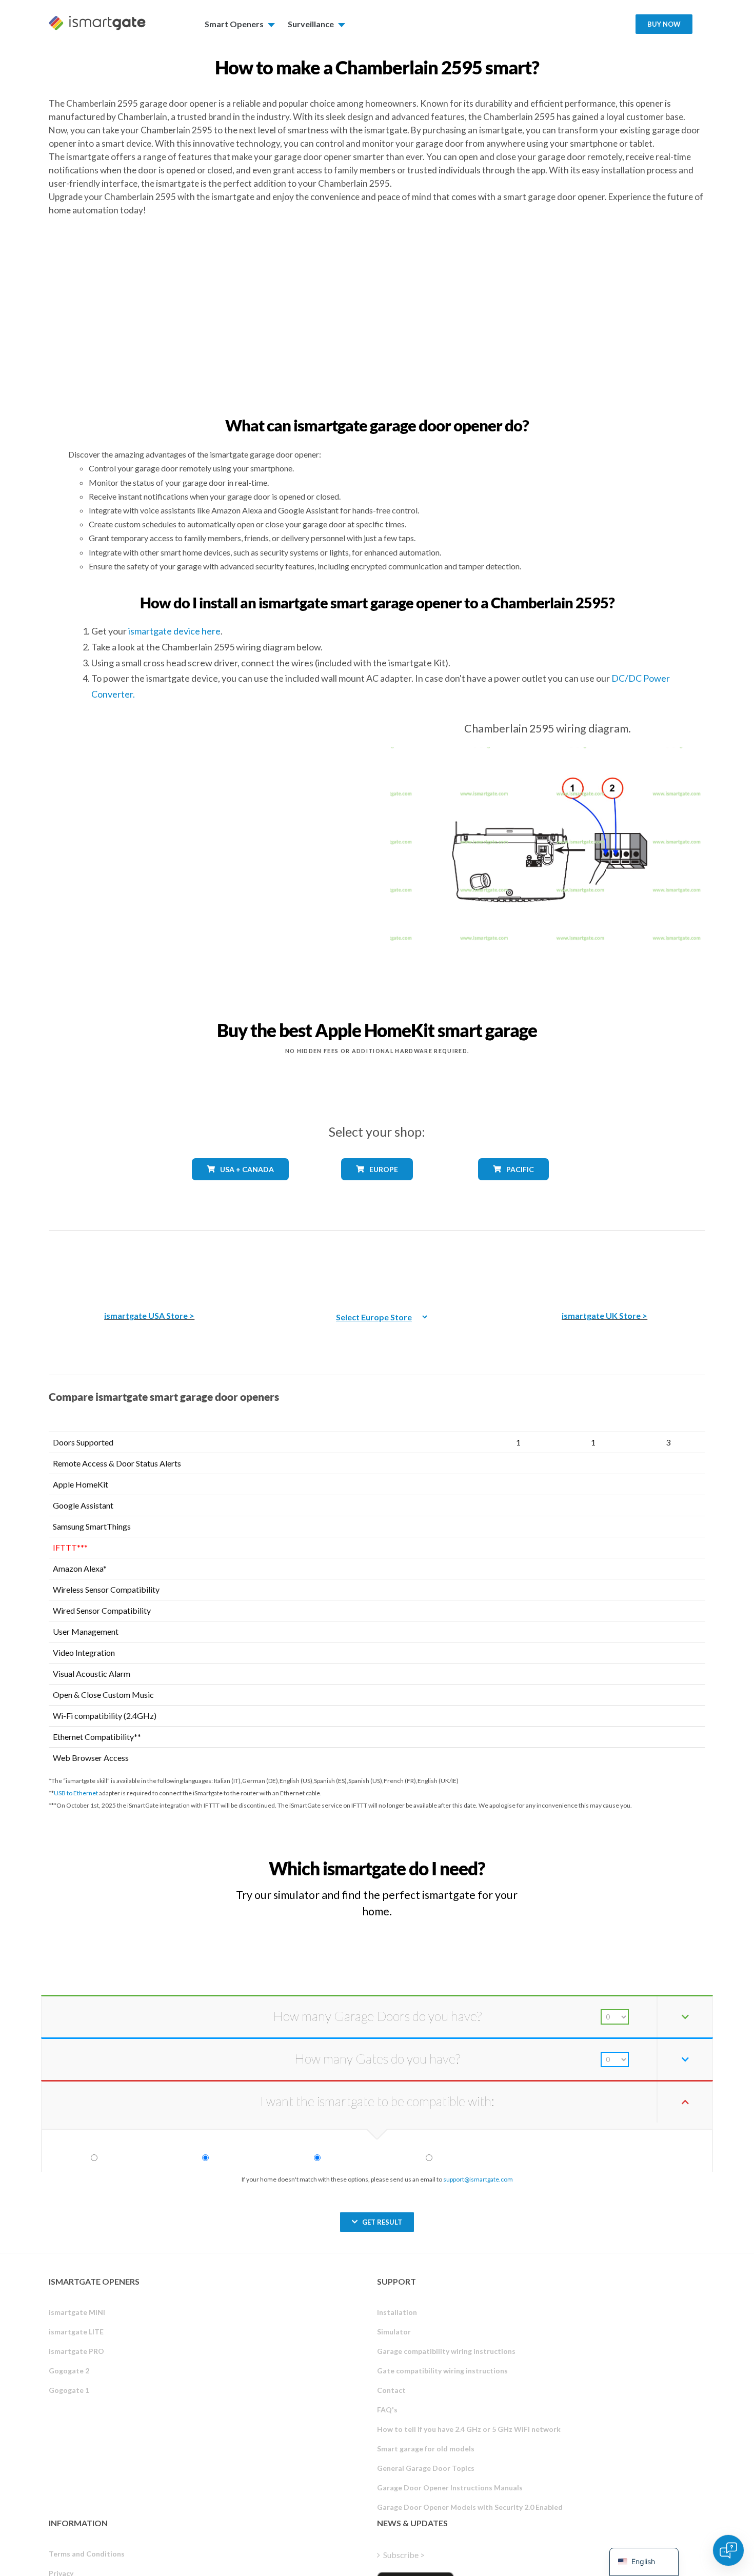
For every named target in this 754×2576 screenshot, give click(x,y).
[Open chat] (728, 2550)
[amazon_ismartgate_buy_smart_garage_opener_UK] (605, 1263)
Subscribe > (404, 2555)
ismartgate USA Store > (149, 1315)
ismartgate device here (174, 631)
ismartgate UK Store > (604, 1315)
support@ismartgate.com (478, 2179)
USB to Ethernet (76, 1793)
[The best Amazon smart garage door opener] (149, 1263)
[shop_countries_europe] (377, 1188)
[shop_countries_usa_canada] (241, 1188)
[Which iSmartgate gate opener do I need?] (630, 1859)
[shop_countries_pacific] (514, 1188)
